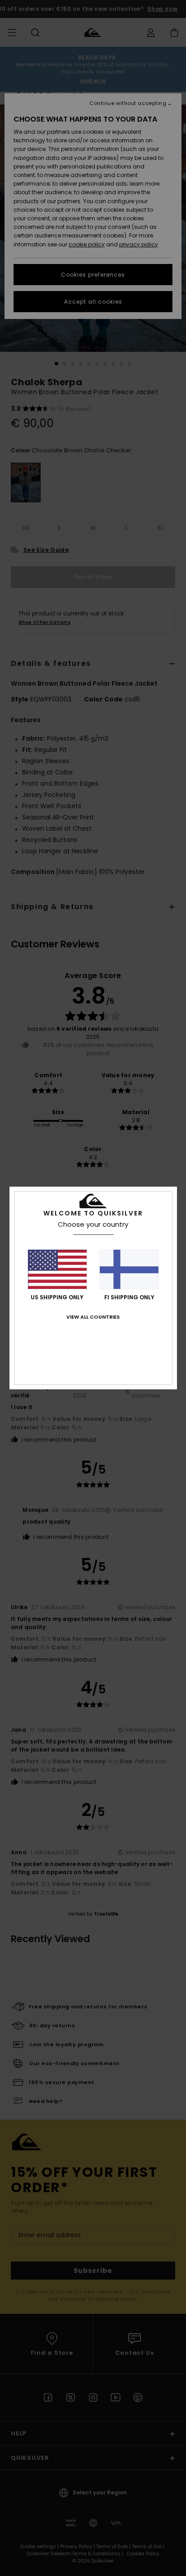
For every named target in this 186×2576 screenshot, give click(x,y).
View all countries (93, 1317)
